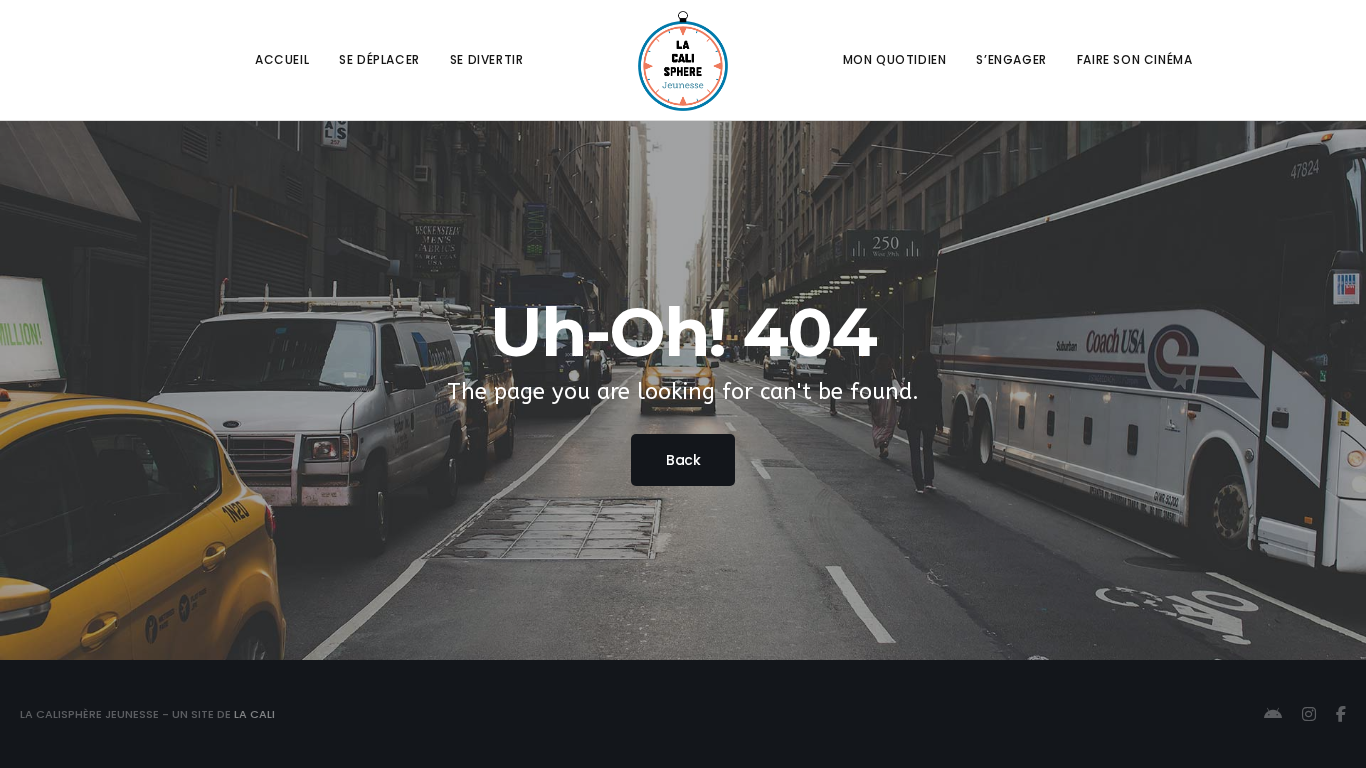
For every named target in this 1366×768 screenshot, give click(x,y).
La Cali (254, 714)
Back (683, 460)
